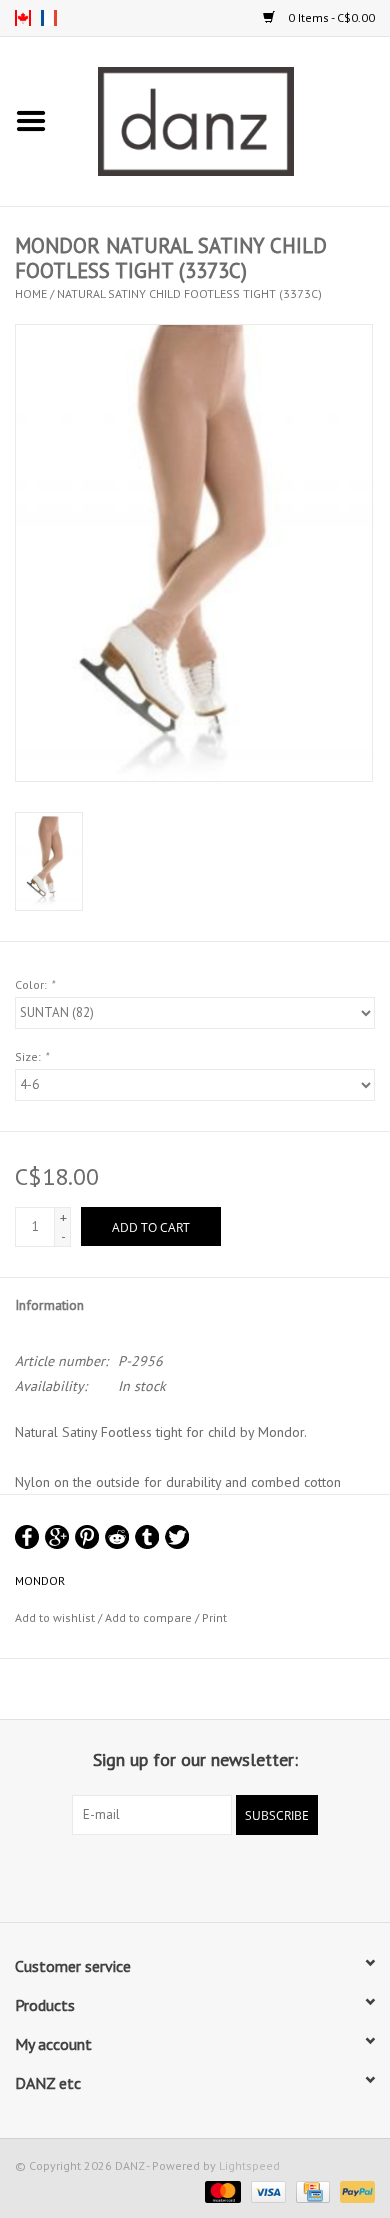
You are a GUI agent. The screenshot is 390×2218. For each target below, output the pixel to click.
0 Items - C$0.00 (330, 17)
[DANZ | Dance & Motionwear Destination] (226, 120)
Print (214, 1617)
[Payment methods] (220, 2190)
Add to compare (150, 1617)
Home (31, 293)
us (23, 18)
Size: (31, 1056)
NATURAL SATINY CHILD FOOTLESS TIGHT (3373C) (189, 293)
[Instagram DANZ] (213, 1876)
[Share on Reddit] (117, 1537)
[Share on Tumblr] (147, 1537)
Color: (34, 984)
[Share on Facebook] (27, 1537)
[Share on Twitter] (177, 1537)
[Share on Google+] (57, 1537)
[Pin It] (87, 1537)
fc (49, 18)
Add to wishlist (55, 1617)
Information (49, 1305)
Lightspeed (249, 2165)
